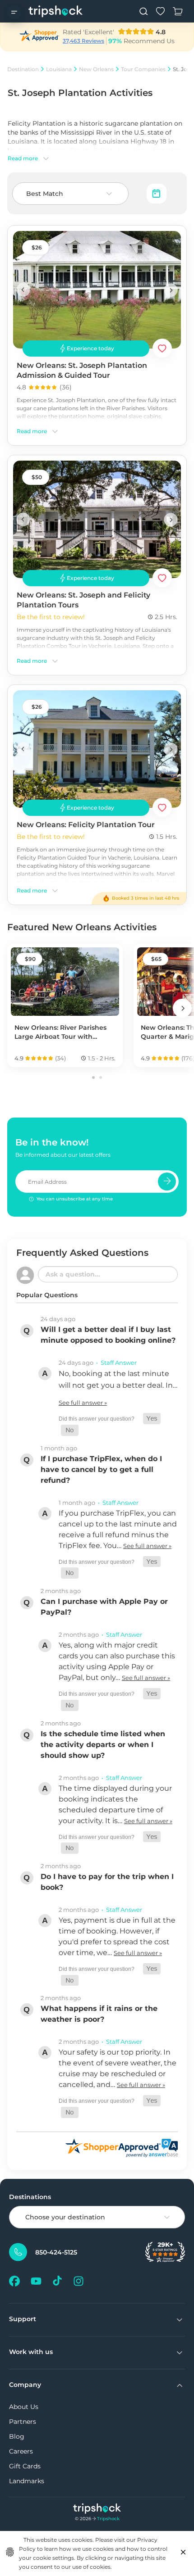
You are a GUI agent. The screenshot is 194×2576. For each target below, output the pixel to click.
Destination (23, 69)
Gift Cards (25, 2466)
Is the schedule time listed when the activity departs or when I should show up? (103, 1745)
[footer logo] (97, 2510)
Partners (23, 2422)
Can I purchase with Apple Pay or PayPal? (104, 1607)
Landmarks (27, 2481)
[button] (152, 1419)
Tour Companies (143, 69)
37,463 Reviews (83, 41)
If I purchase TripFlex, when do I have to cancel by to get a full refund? (101, 1469)
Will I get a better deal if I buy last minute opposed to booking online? (108, 1335)
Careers (21, 2451)
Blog (17, 2436)
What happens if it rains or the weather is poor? (99, 2014)
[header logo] (56, 11)
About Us (24, 2407)
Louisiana (59, 69)
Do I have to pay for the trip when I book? (107, 1882)
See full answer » (83, 1403)
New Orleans (96, 69)
